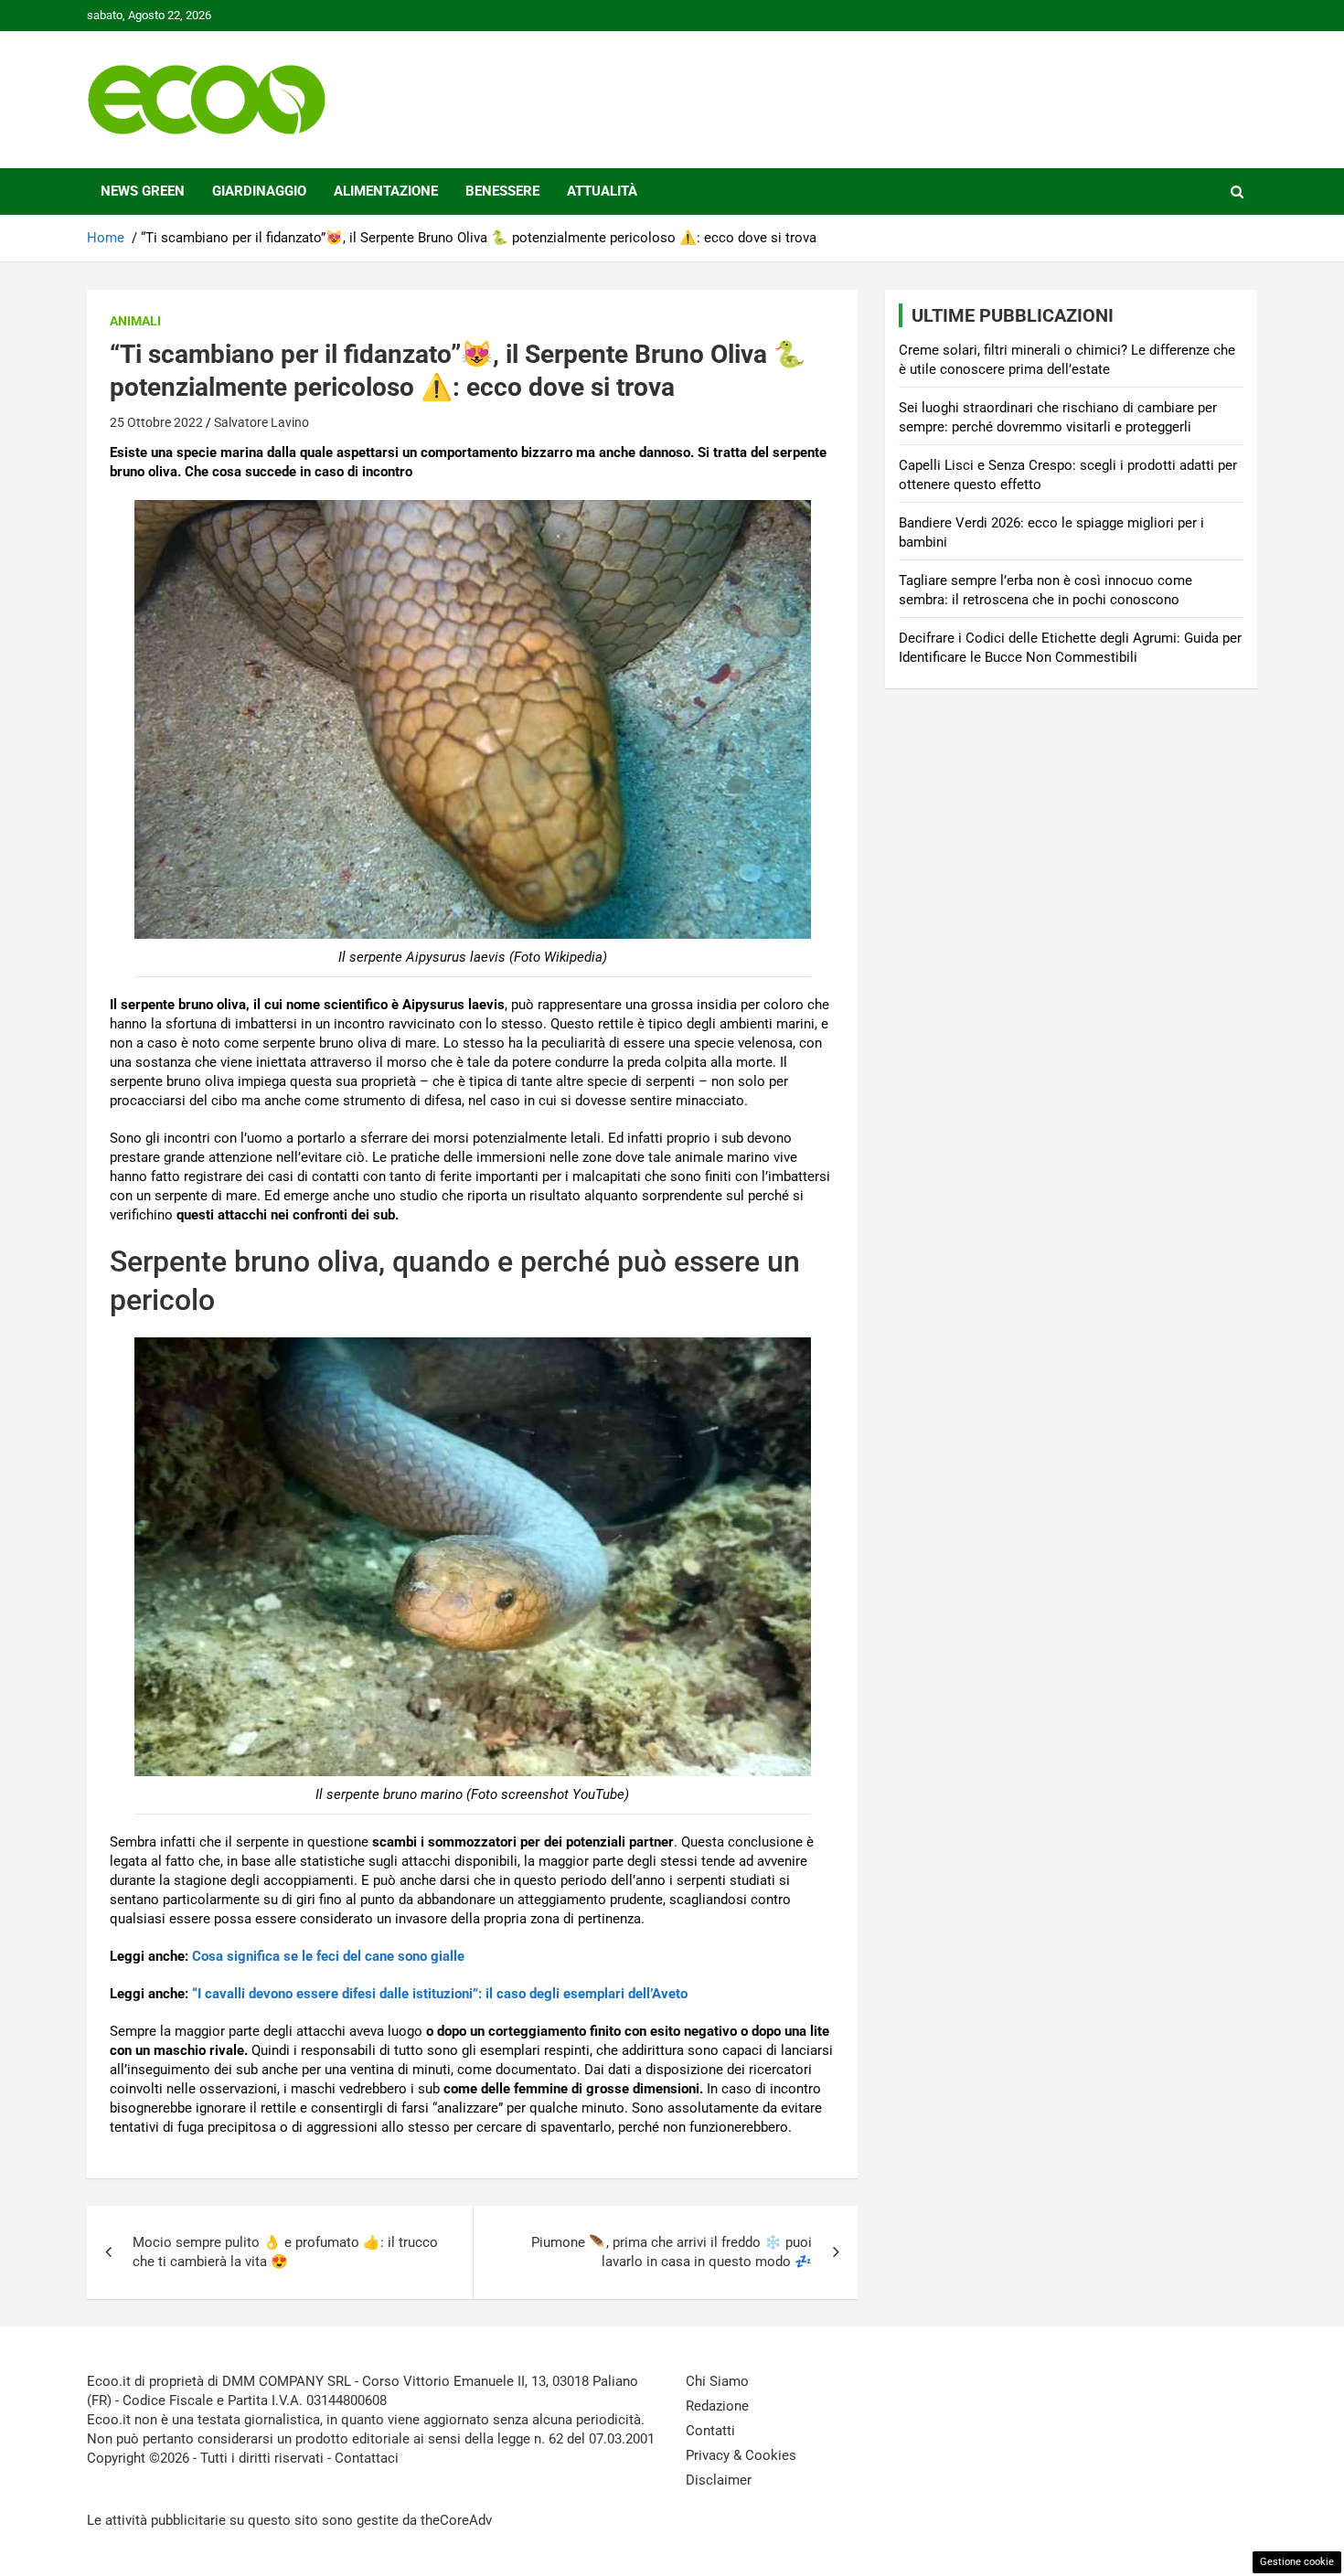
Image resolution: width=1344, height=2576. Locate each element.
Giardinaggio (259, 191)
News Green (143, 191)
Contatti (710, 2431)
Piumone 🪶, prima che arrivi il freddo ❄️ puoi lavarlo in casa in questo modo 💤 (672, 2252)
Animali (135, 321)
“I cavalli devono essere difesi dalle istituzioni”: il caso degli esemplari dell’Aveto (440, 1994)
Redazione (717, 2406)
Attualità (602, 191)
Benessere (502, 191)
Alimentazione (386, 191)
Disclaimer (719, 2480)
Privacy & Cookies (741, 2455)
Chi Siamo (717, 2381)
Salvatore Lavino (261, 422)
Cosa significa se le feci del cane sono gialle (328, 1956)
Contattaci (367, 2458)
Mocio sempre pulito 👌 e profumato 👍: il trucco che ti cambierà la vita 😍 (285, 2252)
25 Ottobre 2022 (156, 422)
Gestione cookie (1297, 2562)
